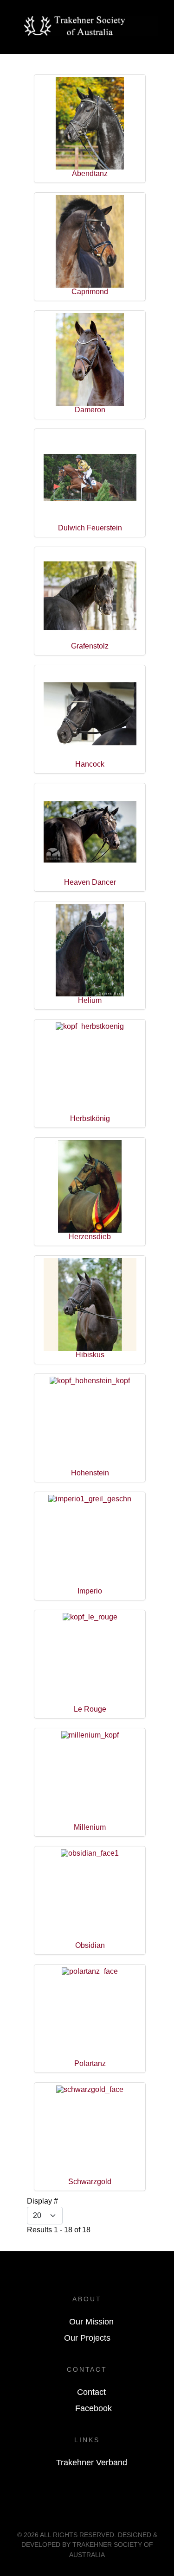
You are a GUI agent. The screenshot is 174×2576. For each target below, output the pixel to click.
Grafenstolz (90, 646)
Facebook (93, 2408)
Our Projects (87, 2338)
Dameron (90, 410)
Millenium (90, 1827)
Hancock (90, 764)
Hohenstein (90, 1473)
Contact (91, 2392)
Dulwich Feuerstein (90, 528)
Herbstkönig (90, 1118)
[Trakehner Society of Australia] (91, 25)
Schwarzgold (90, 2182)
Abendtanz (90, 173)
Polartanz (90, 2063)
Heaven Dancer (90, 882)
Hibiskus (90, 1355)
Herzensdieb (90, 1237)
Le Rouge (90, 1709)
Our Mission (91, 2322)
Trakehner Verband (92, 2463)
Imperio (90, 1591)
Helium (90, 1000)
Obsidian (90, 1945)
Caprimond (90, 292)
